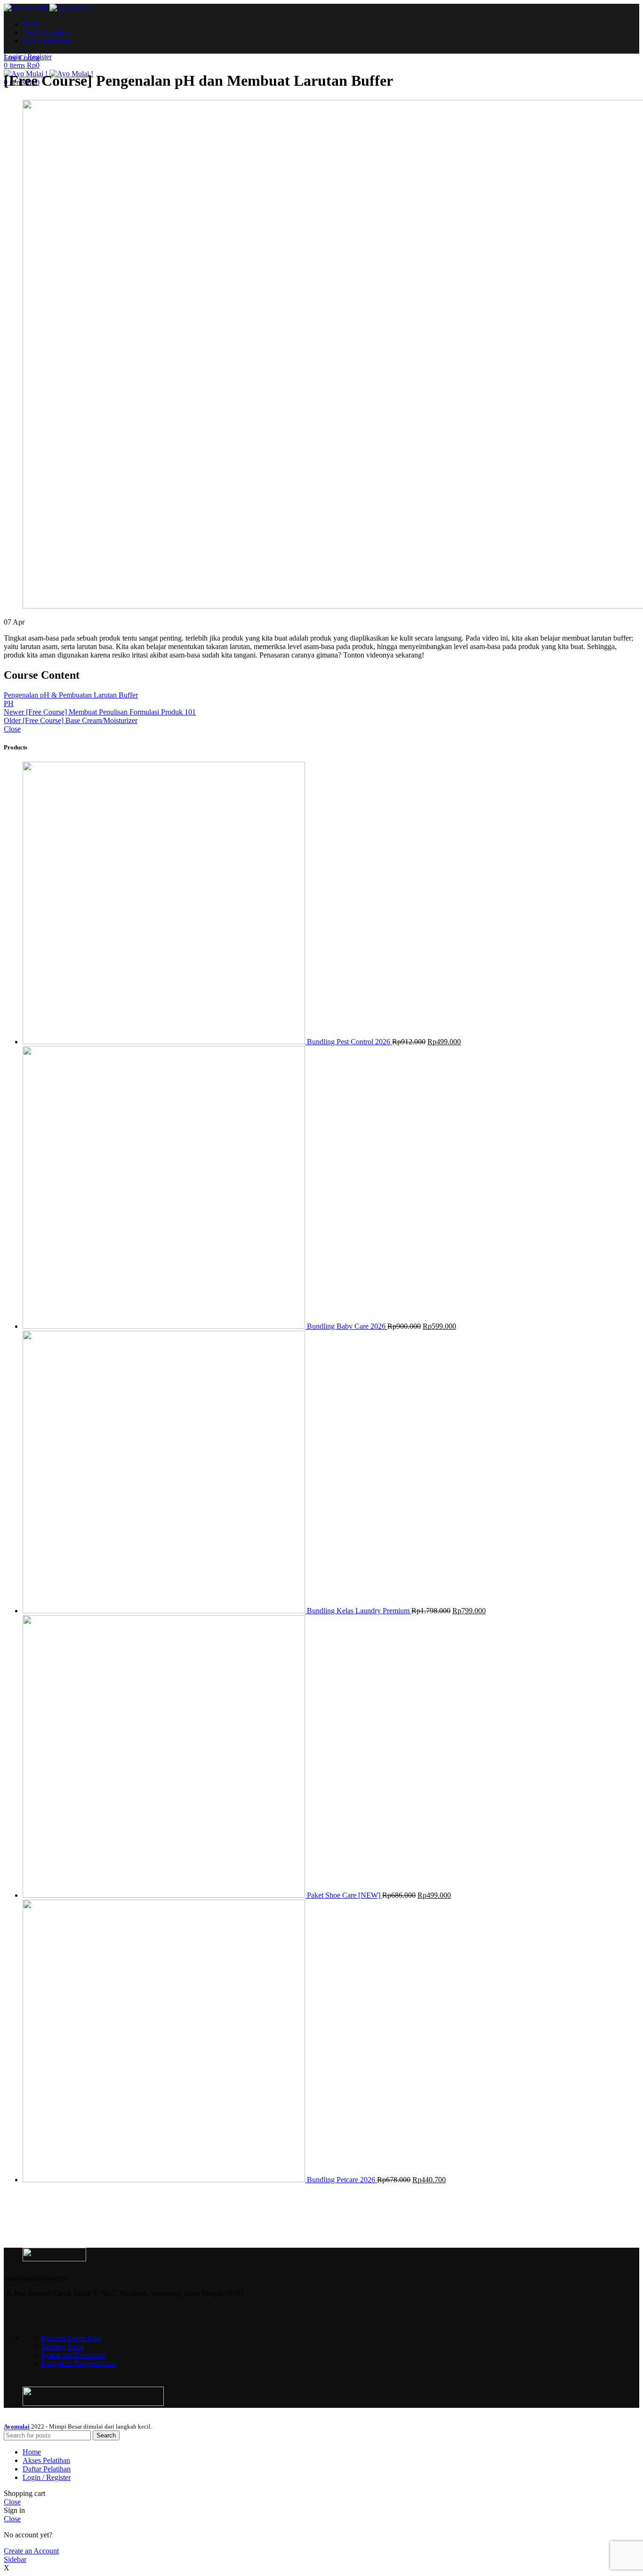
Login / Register (47, 2477)
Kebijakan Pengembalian (79, 2363)
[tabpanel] (321, 647)
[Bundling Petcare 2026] (165, 2180)
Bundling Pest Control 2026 (350, 1042)
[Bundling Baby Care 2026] (165, 1326)
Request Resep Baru (72, 2338)
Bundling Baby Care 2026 (347, 1326)
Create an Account (31, 2551)
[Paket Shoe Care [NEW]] (165, 1895)
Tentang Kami (63, 2346)
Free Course (22, 58)
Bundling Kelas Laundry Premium (359, 1611)
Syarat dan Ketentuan (73, 2355)
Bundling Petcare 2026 (342, 2180)
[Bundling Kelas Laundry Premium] (165, 1611)
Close (12, 729)
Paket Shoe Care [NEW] (345, 1895)
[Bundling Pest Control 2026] (165, 1042)
